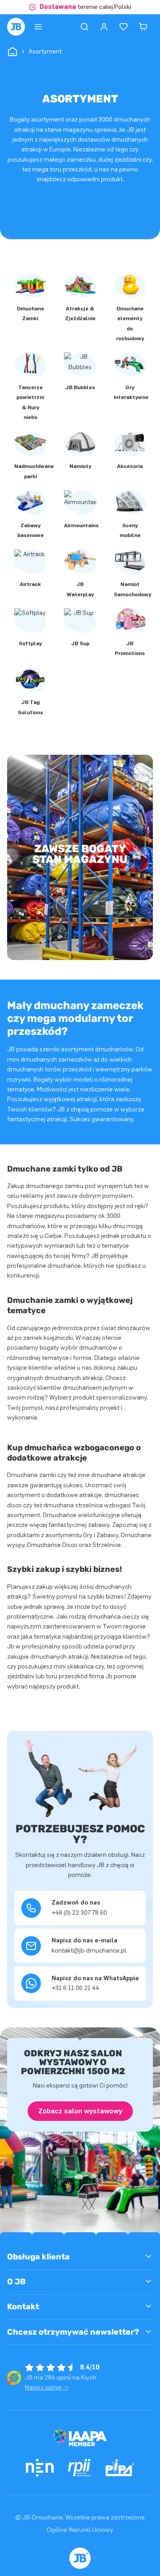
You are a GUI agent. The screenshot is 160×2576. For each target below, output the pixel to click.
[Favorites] (124, 27)
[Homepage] (16, 27)
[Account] (104, 27)
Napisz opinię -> (47, 2387)
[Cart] (143, 27)
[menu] (38, 27)
